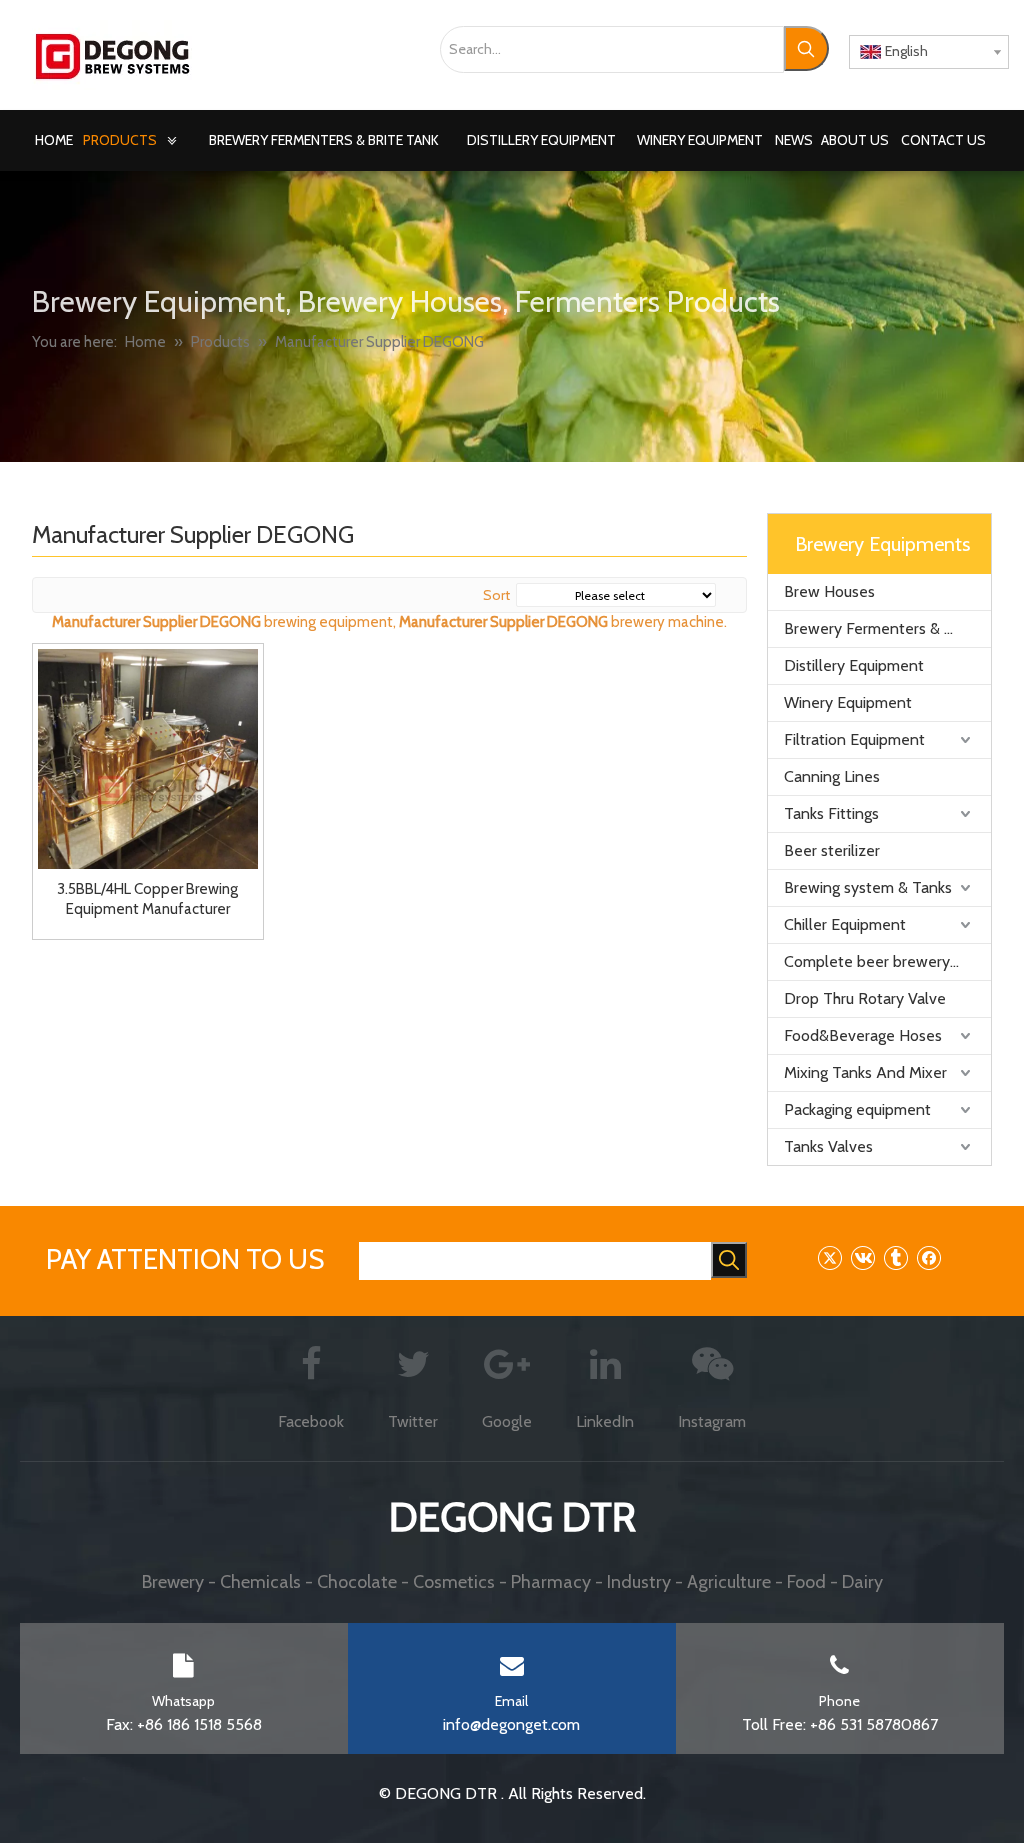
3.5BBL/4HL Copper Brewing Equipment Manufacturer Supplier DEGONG (147, 899)
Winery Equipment (848, 702)
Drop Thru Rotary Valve (865, 998)
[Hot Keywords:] (806, 48)
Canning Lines (832, 776)
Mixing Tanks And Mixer (865, 1072)
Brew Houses (829, 591)
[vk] (862, 1257)
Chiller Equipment (845, 924)
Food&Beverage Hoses (863, 1035)
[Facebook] (928, 1257)
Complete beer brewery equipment (887, 961)
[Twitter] (829, 1257)
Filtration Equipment (854, 739)
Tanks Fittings (831, 813)
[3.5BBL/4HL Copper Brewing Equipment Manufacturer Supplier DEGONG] (148, 757)
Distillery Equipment (854, 665)
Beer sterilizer (832, 850)
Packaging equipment (857, 1109)
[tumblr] (895, 1257)
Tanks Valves (828, 1146)
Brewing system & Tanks (868, 887)
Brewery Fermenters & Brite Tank (887, 628)
